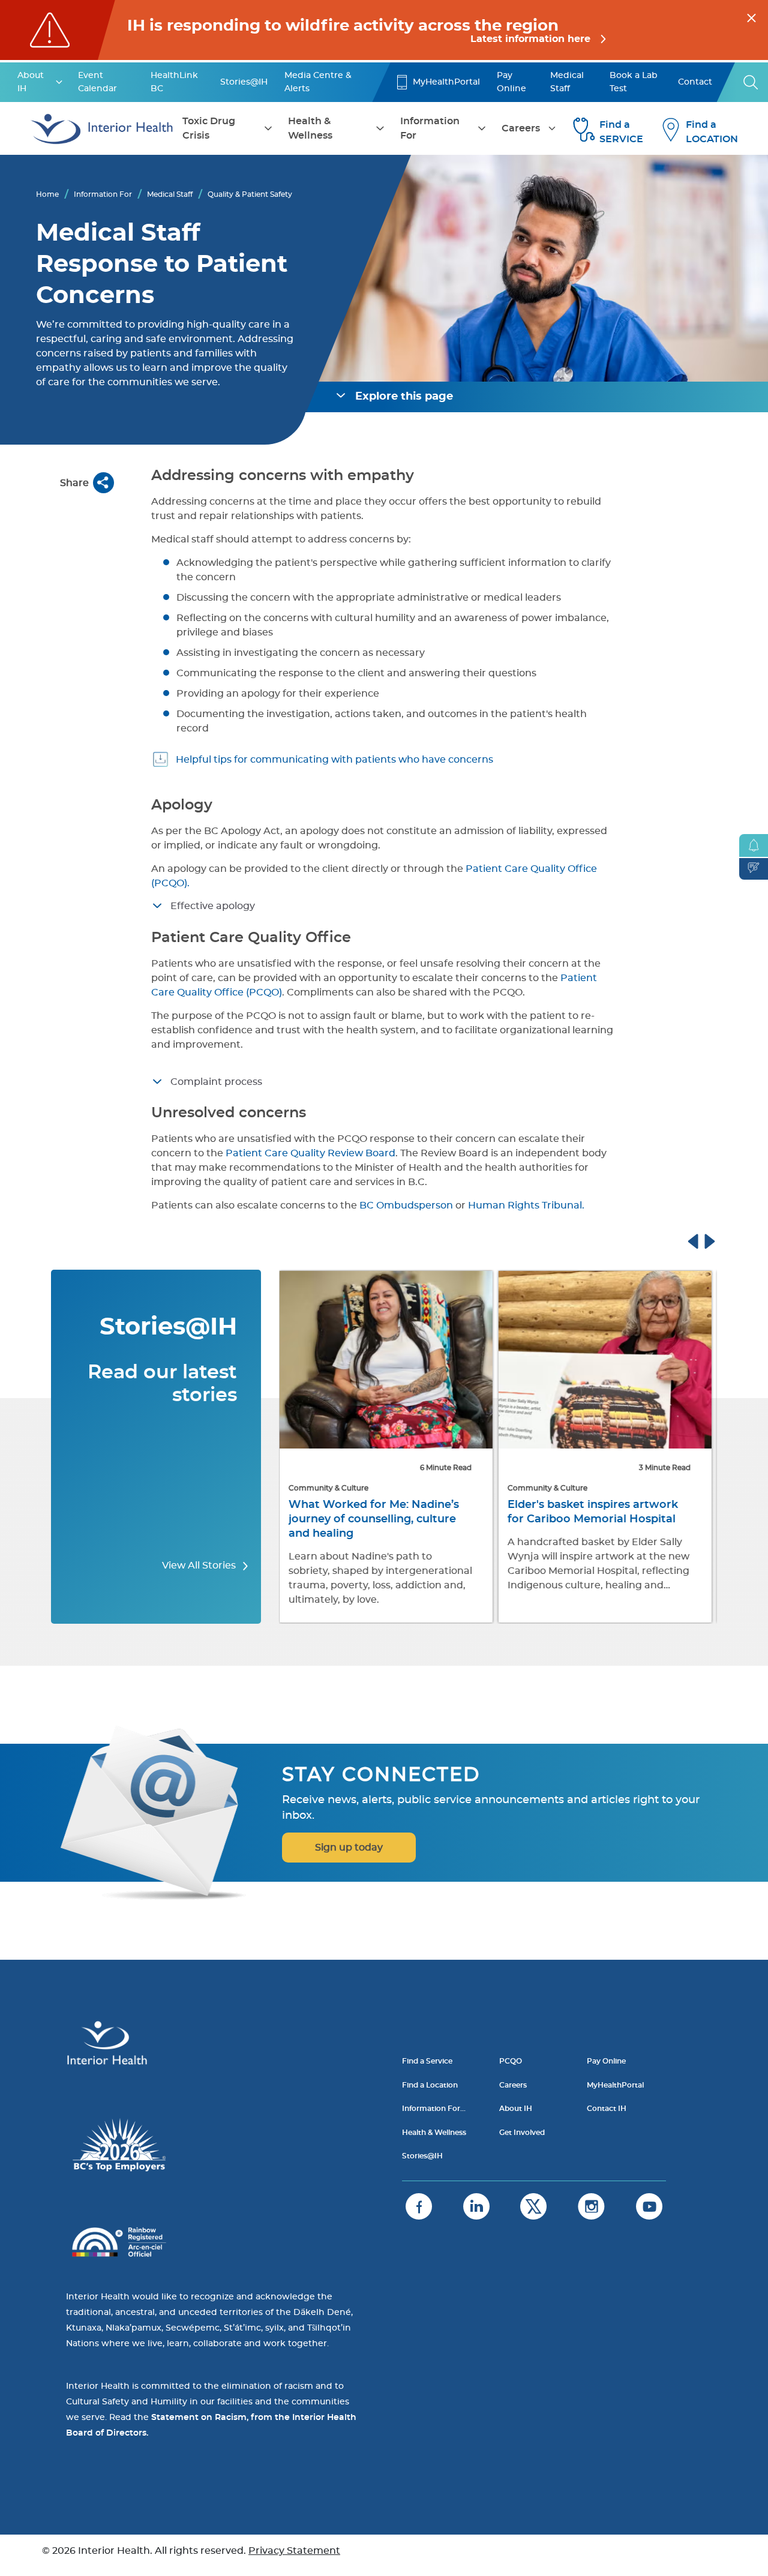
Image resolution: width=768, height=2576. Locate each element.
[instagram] (591, 2206)
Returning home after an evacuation (579, 1512)
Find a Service (427, 2061)
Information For (430, 128)
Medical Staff (567, 82)
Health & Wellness (310, 128)
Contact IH (607, 2109)
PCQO (511, 2061)
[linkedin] (476, 2206)
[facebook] (419, 2206)
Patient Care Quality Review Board (310, 1153)
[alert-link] (384, 30)
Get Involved (522, 2133)
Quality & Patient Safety (250, 194)
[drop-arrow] (59, 82)
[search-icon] (751, 82)
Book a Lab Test (634, 82)
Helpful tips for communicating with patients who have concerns (334, 760)
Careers (521, 128)
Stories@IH (244, 82)
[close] (751, 16)
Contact (695, 82)
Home (47, 194)
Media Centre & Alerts (318, 82)
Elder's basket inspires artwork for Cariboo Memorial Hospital (376, 1512)
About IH (31, 82)
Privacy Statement (294, 2551)
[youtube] (649, 2206)
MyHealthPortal (446, 82)
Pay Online (511, 82)
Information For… (434, 2109)
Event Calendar (97, 82)
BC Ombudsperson (405, 1205)
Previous (704, 1240)
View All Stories (200, 1566)
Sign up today (349, 1848)
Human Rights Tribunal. (526, 1205)
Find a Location (430, 2085)
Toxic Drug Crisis (209, 128)
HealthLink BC (174, 82)
